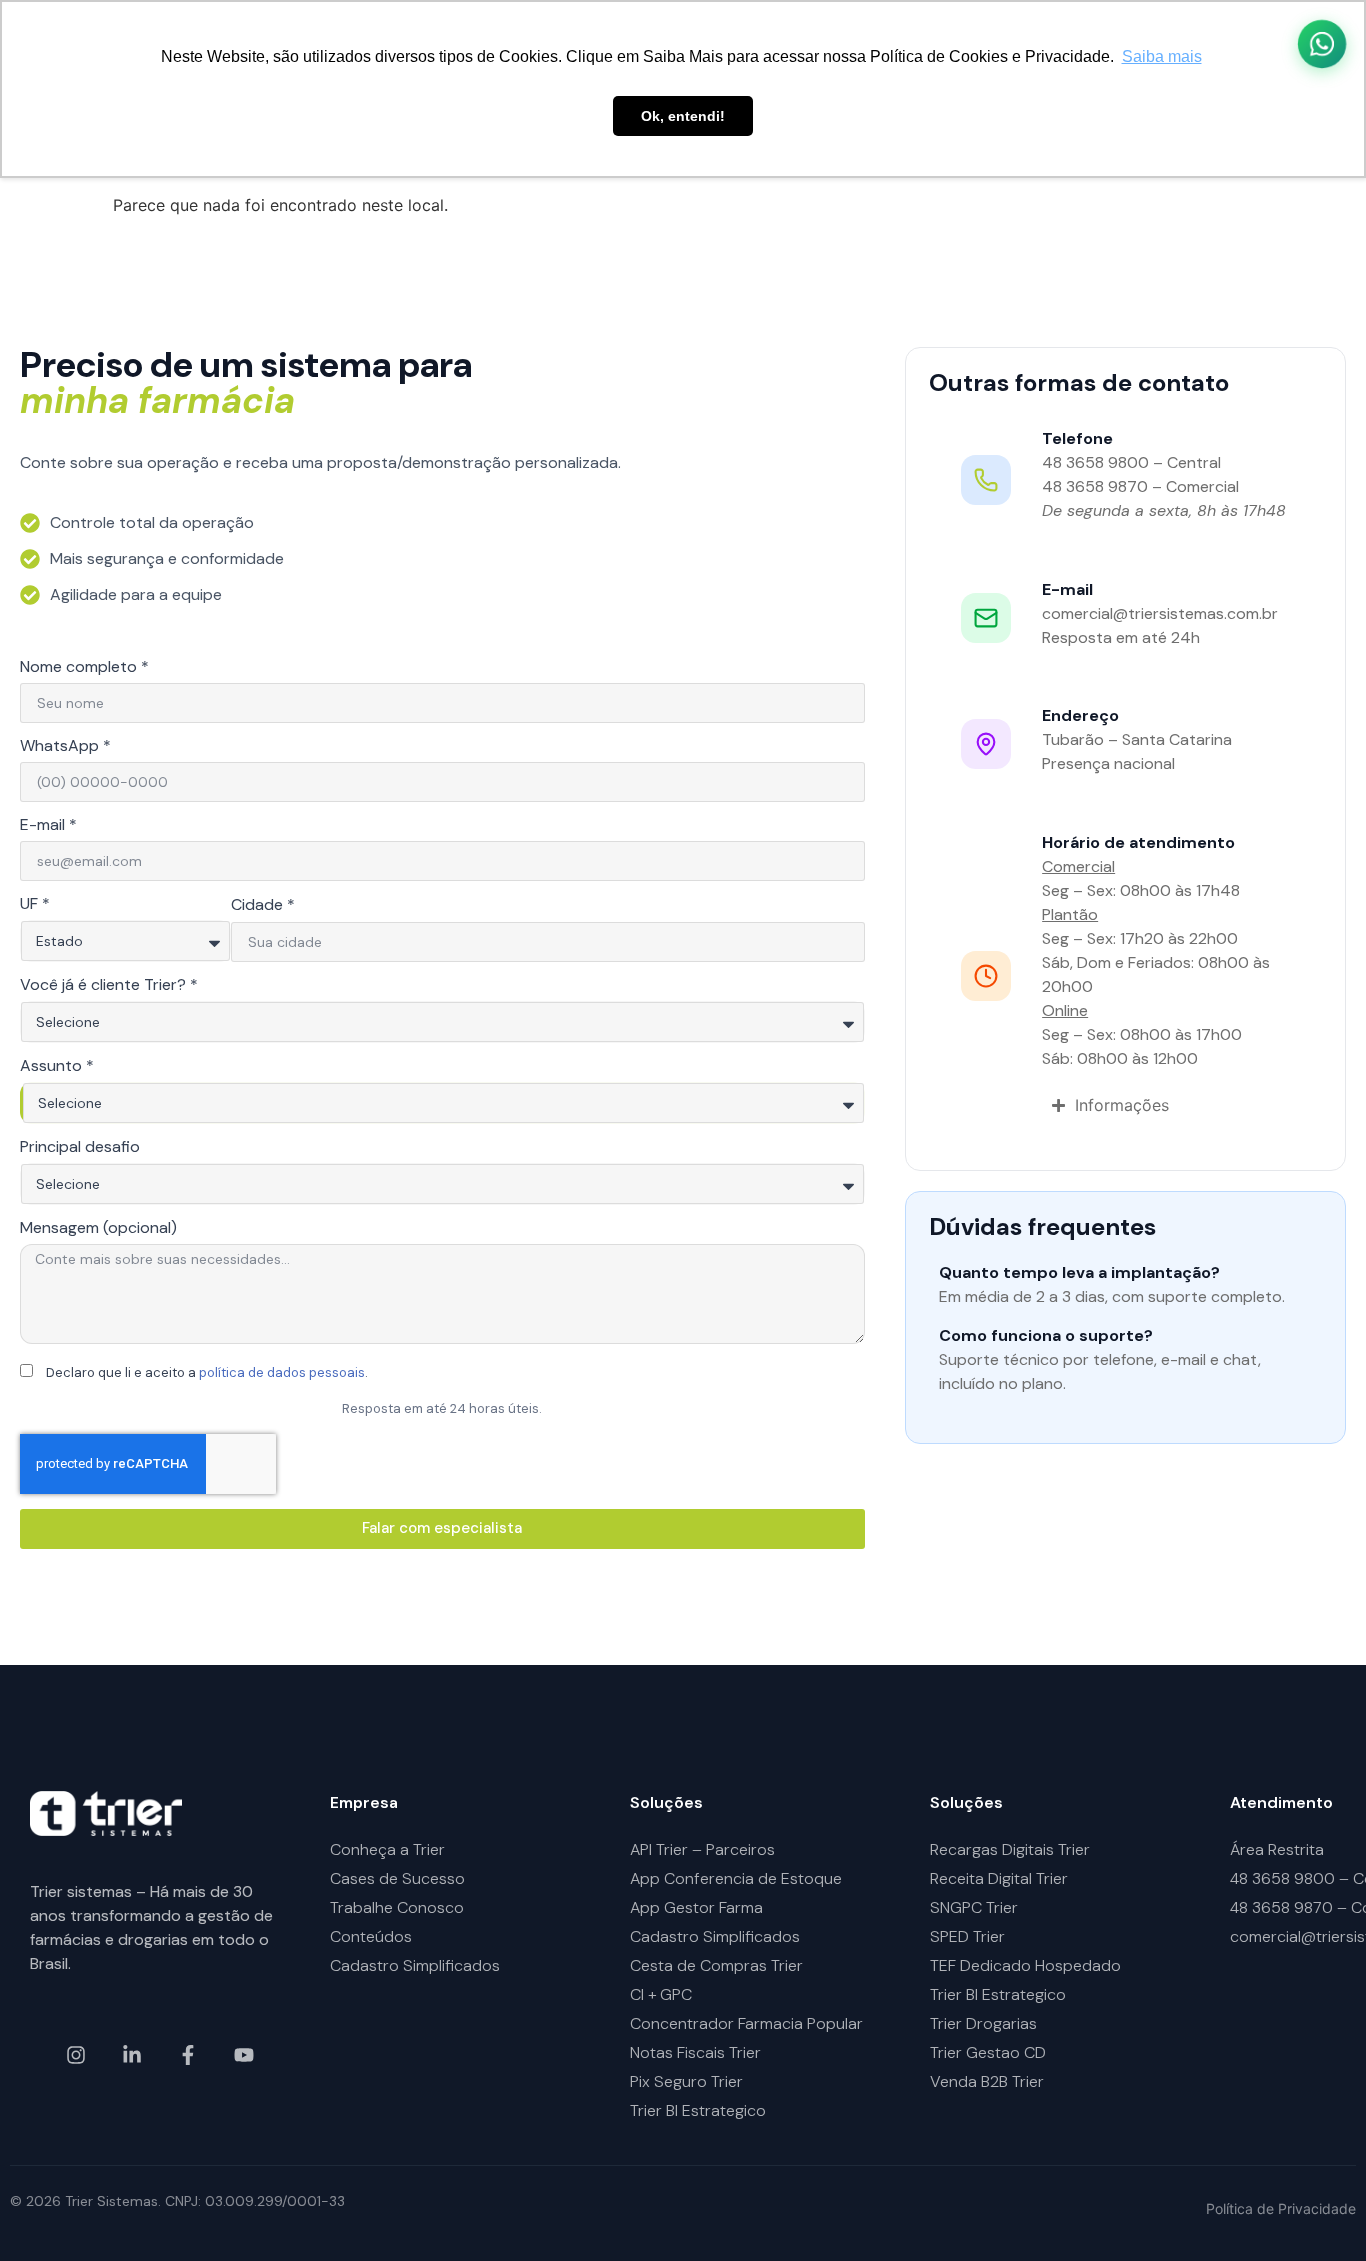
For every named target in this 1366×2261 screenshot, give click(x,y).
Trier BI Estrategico (698, 2110)
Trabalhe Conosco (397, 1907)
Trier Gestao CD (988, 2052)
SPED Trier (967, 1936)
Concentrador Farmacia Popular (746, 2023)
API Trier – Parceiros (702, 1849)
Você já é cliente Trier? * (109, 986)
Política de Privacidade (1281, 2208)
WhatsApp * (65, 747)
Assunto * (57, 1067)
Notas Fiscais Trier (695, 2052)
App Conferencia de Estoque (736, 1878)
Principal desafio (80, 1148)
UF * (35, 905)
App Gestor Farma (696, 1907)
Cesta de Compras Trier (716, 1965)
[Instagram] (76, 2055)
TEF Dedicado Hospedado (1025, 1965)
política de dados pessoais (282, 1372)
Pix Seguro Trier (686, 2081)
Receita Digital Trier (999, 1878)
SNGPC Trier (974, 1907)
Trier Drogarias (983, 2023)
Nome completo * (84, 668)
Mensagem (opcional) (98, 1229)
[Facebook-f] (188, 2055)
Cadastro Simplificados (415, 1965)
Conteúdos (371, 1936)
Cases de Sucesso (397, 1878)
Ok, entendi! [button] (683, 116)
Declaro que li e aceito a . (207, 1372)
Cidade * (263, 906)
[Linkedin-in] (132, 2055)
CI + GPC (661, 1994)
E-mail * (48, 826)
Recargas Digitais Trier (1010, 1849)
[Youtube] (244, 2055)
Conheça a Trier (387, 1849)
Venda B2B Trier (987, 2081)
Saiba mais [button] (1162, 56)
